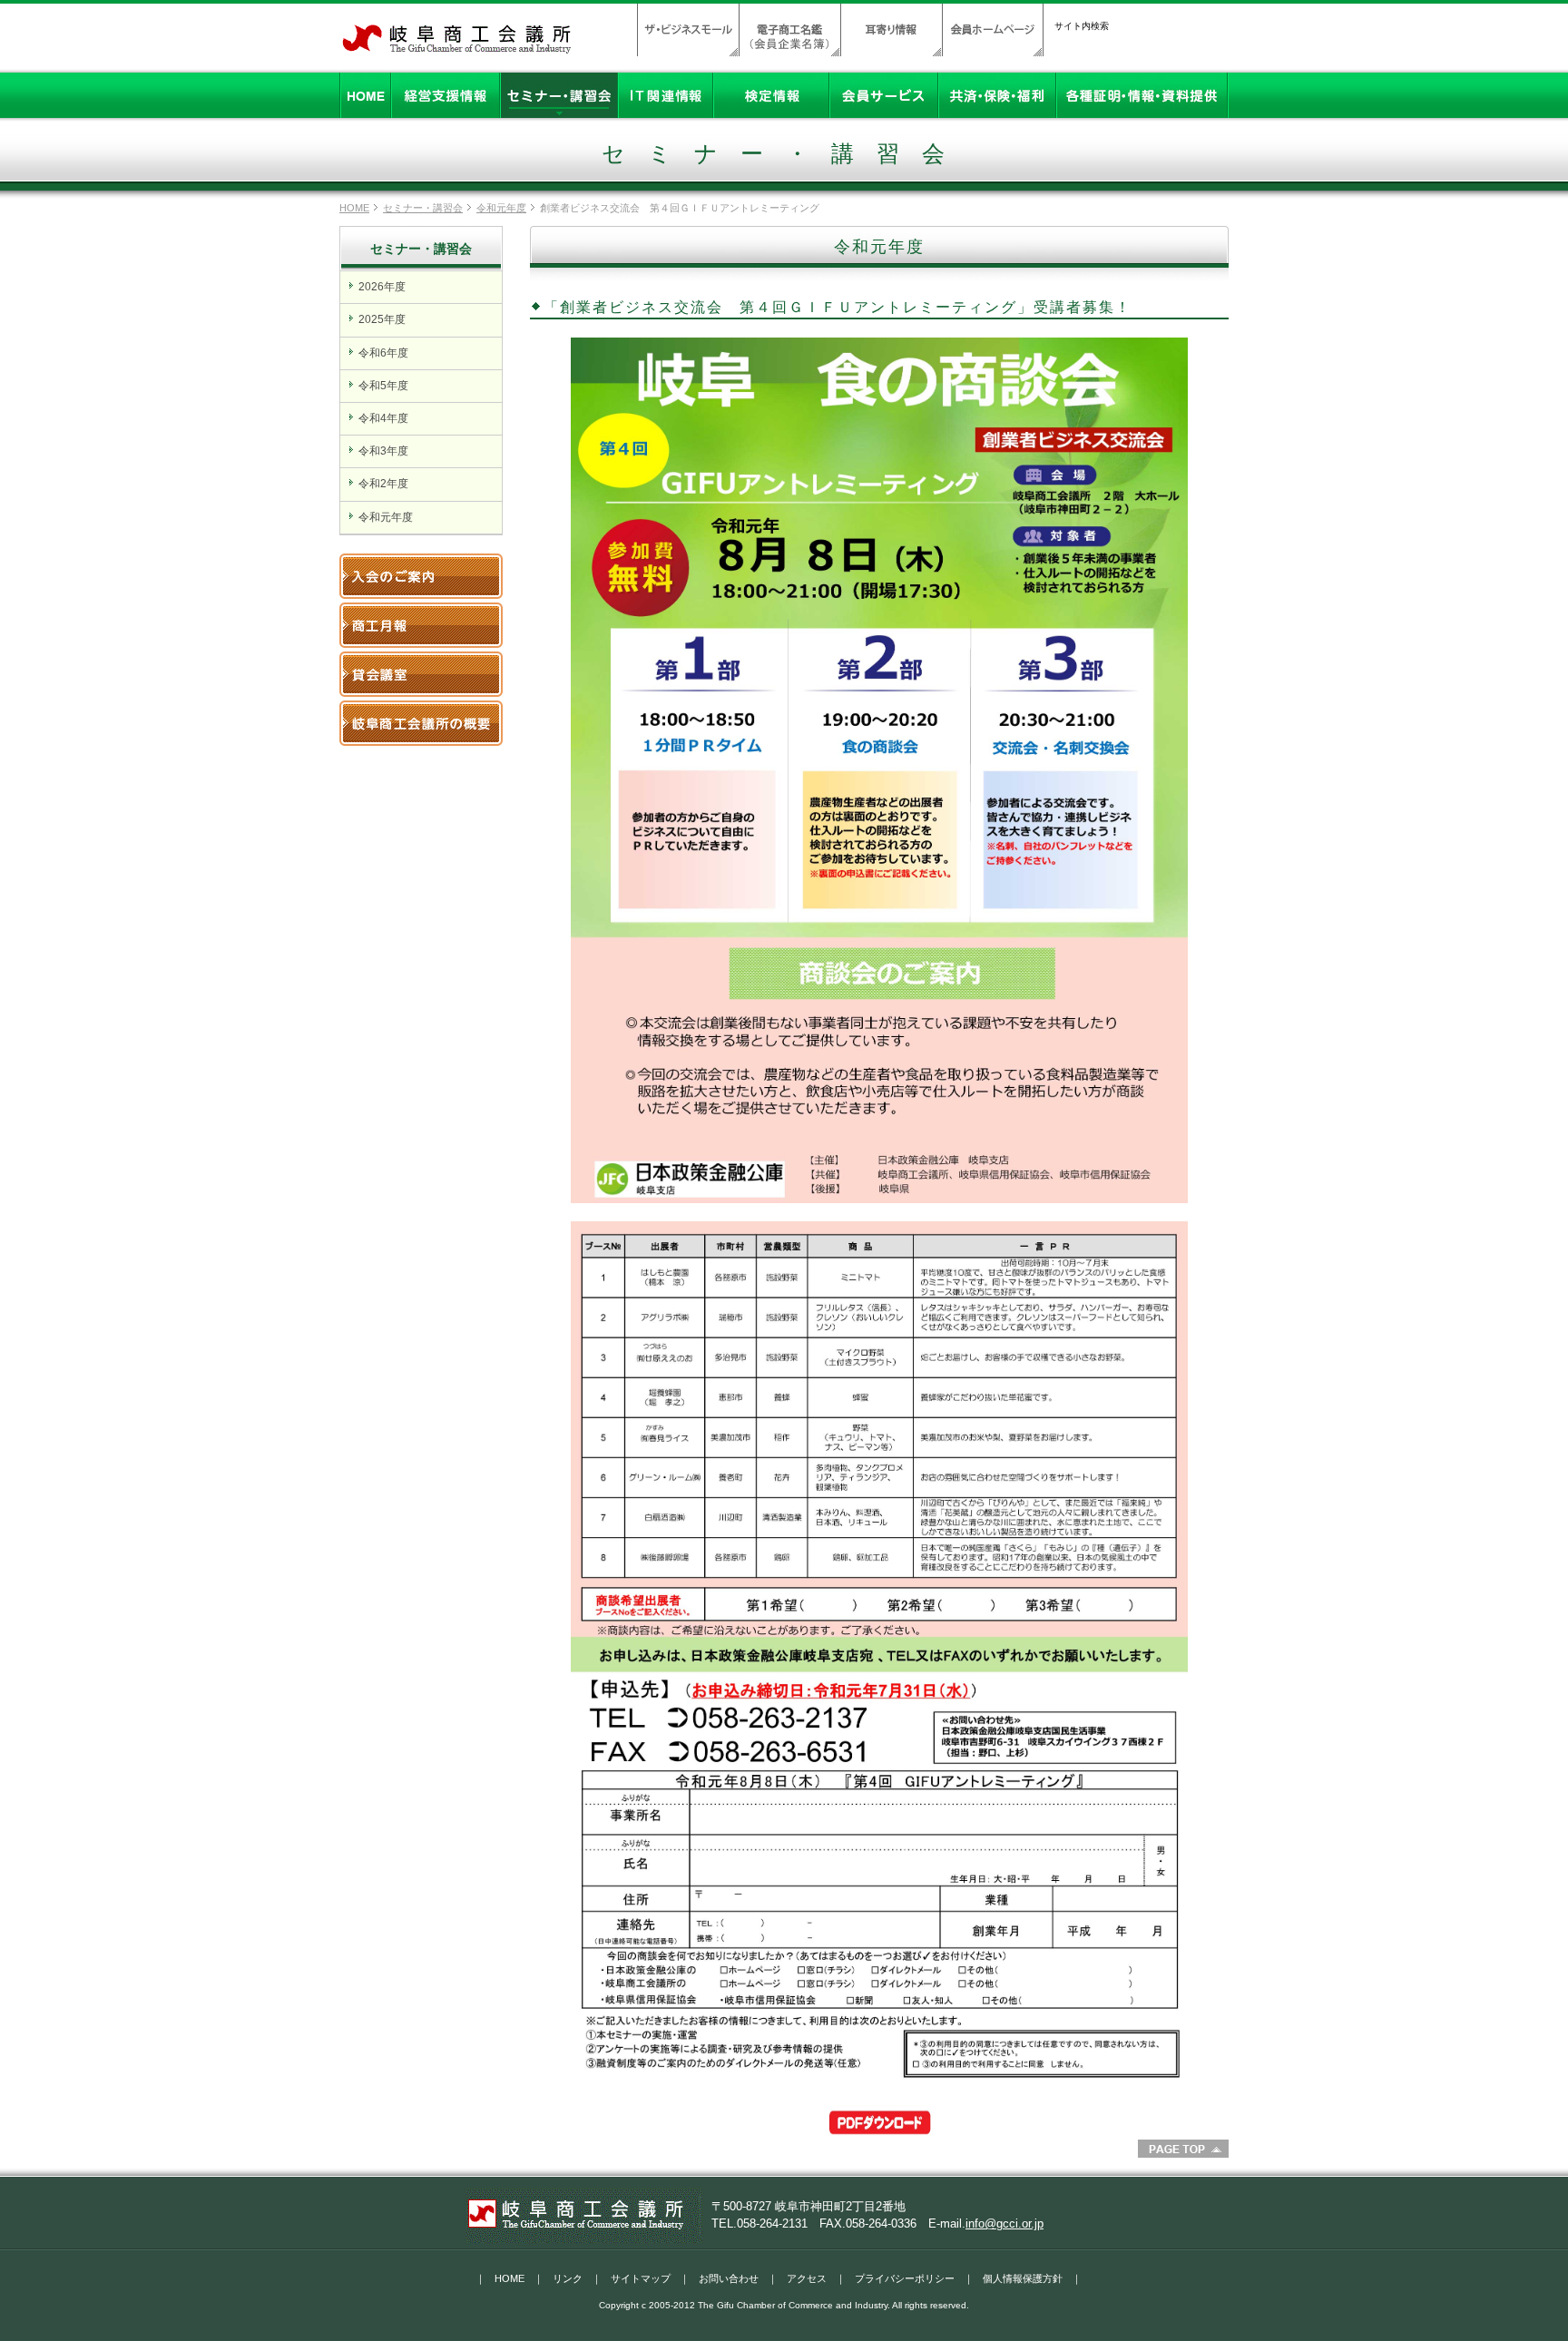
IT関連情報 (666, 95)
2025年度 (382, 319)
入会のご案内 (421, 576)
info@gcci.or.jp (1004, 2223)
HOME (365, 95)
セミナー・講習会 (559, 95)
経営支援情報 (446, 95)
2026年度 (382, 287)
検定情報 (771, 95)
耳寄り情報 (891, 30)
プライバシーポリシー (905, 2278)
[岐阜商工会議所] (457, 48)
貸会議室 (421, 674)
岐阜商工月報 (421, 625)
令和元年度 (501, 208)
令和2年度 (383, 484)
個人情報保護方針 (1023, 2278)
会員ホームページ (993, 30)
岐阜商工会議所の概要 (421, 723)
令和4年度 (383, 418)
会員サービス (884, 95)
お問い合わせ (729, 2278)
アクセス (807, 2278)
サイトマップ (641, 2278)
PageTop (1183, 2149)
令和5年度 (383, 386)
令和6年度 (383, 353)
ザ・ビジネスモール (688, 30)
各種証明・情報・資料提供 (1142, 95)
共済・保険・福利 (997, 95)
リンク (568, 2278)
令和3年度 (383, 451)
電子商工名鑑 (789, 30)
